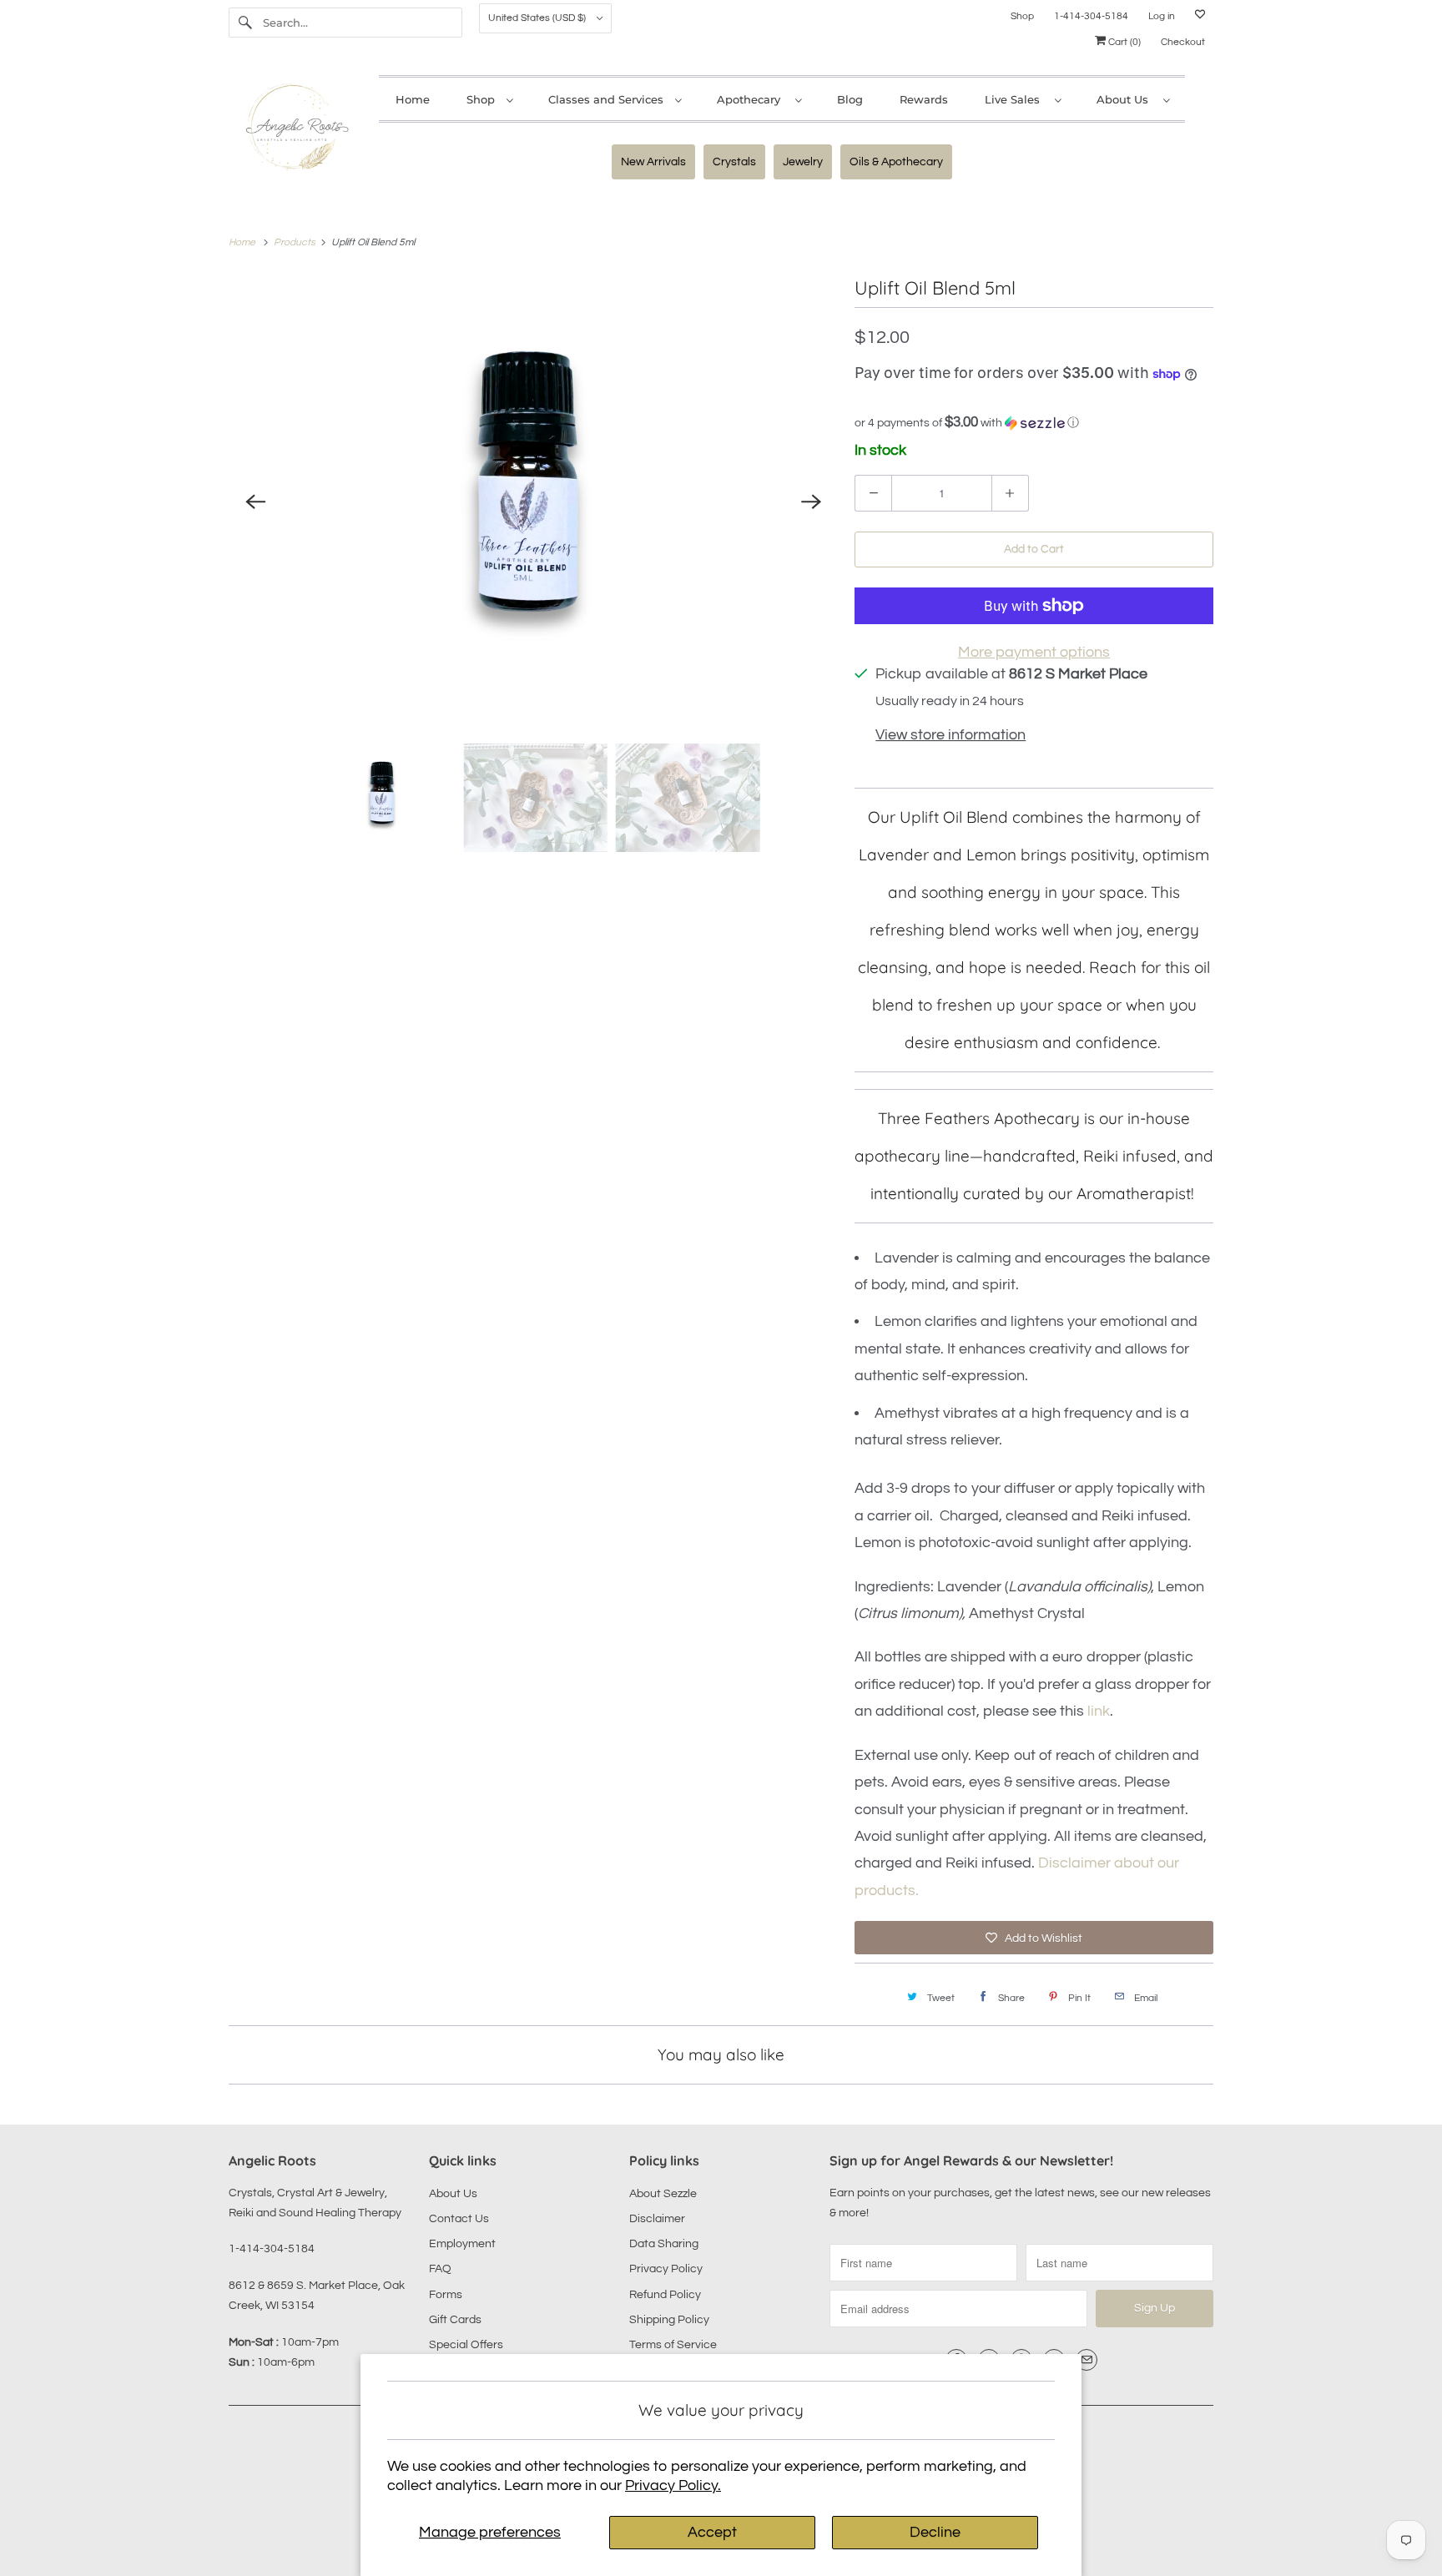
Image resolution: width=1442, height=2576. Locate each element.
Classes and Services (608, 99)
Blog (850, 99)
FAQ (440, 2269)
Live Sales (1016, 99)
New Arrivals (653, 162)
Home (413, 99)
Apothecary (752, 99)
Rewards (924, 99)
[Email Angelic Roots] (1087, 2360)
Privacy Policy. (673, 2485)
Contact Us (459, 2219)
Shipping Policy (669, 2320)
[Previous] (255, 502)
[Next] (811, 502)
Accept (712, 2532)
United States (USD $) (538, 18)
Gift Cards (455, 2320)
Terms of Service (673, 2345)
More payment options (1034, 652)
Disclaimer (657, 2219)
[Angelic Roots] (295, 131)
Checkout (1183, 42)
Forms (446, 2295)
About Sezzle (663, 2194)
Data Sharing (664, 2244)
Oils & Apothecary (896, 162)
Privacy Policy (666, 2269)
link (1099, 1711)
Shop (1022, 16)
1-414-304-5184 (1091, 16)
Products (296, 242)
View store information (950, 735)
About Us (1126, 99)
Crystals (734, 162)
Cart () (1123, 42)
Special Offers (466, 2345)
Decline (935, 2532)
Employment (462, 2244)
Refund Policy (665, 2295)
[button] (1034, 423)
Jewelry (803, 162)
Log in (1162, 16)
